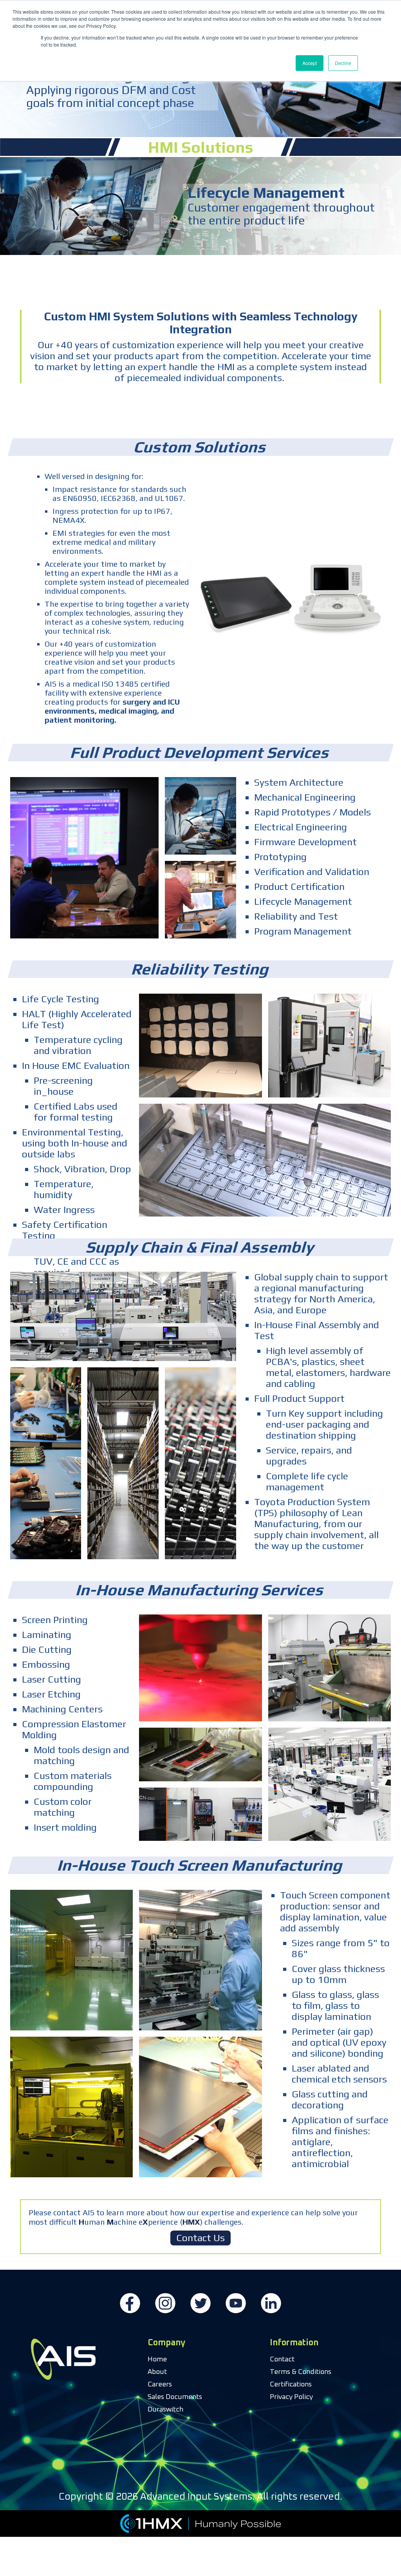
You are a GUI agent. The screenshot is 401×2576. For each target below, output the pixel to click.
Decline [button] (343, 63)
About (157, 2372)
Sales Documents (175, 2397)
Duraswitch (165, 2410)
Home (157, 2359)
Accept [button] (310, 63)
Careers (160, 2384)
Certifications (291, 2384)
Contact (282, 2359)
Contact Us (200, 2238)
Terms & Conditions (301, 2372)
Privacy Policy (291, 2397)
